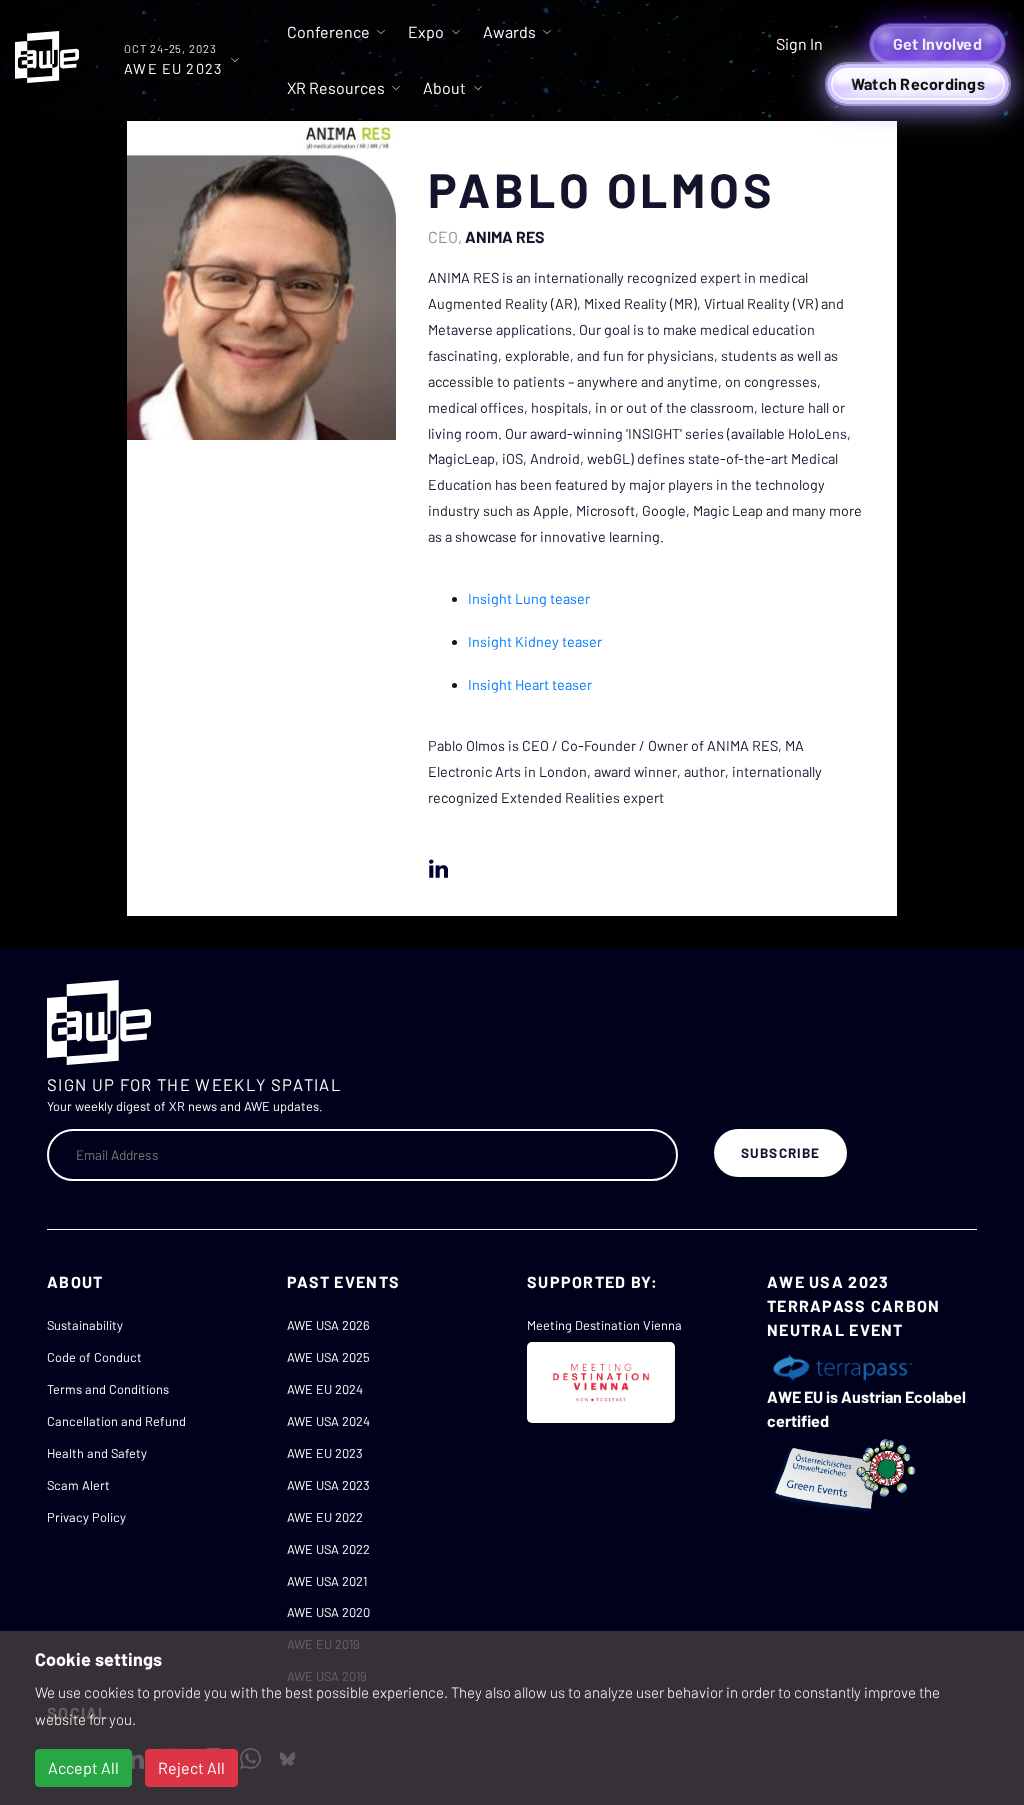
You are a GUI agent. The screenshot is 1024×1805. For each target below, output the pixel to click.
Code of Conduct (94, 1357)
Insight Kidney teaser (535, 641)
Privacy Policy (86, 1517)
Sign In (799, 43)
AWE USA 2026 (328, 1325)
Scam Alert (78, 1485)
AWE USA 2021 (327, 1581)
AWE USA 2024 (328, 1421)
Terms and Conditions (108, 1389)
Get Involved (937, 43)
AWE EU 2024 (325, 1389)
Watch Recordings (918, 83)
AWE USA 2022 (328, 1549)
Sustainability (85, 1325)
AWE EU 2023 (325, 1453)
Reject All (191, 1767)
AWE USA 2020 (328, 1612)
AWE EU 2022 (325, 1517)
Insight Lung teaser (529, 598)
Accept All (83, 1767)
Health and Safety (97, 1453)
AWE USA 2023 (328, 1485)
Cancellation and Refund (116, 1421)
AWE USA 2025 (328, 1357)
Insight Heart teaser (530, 684)
